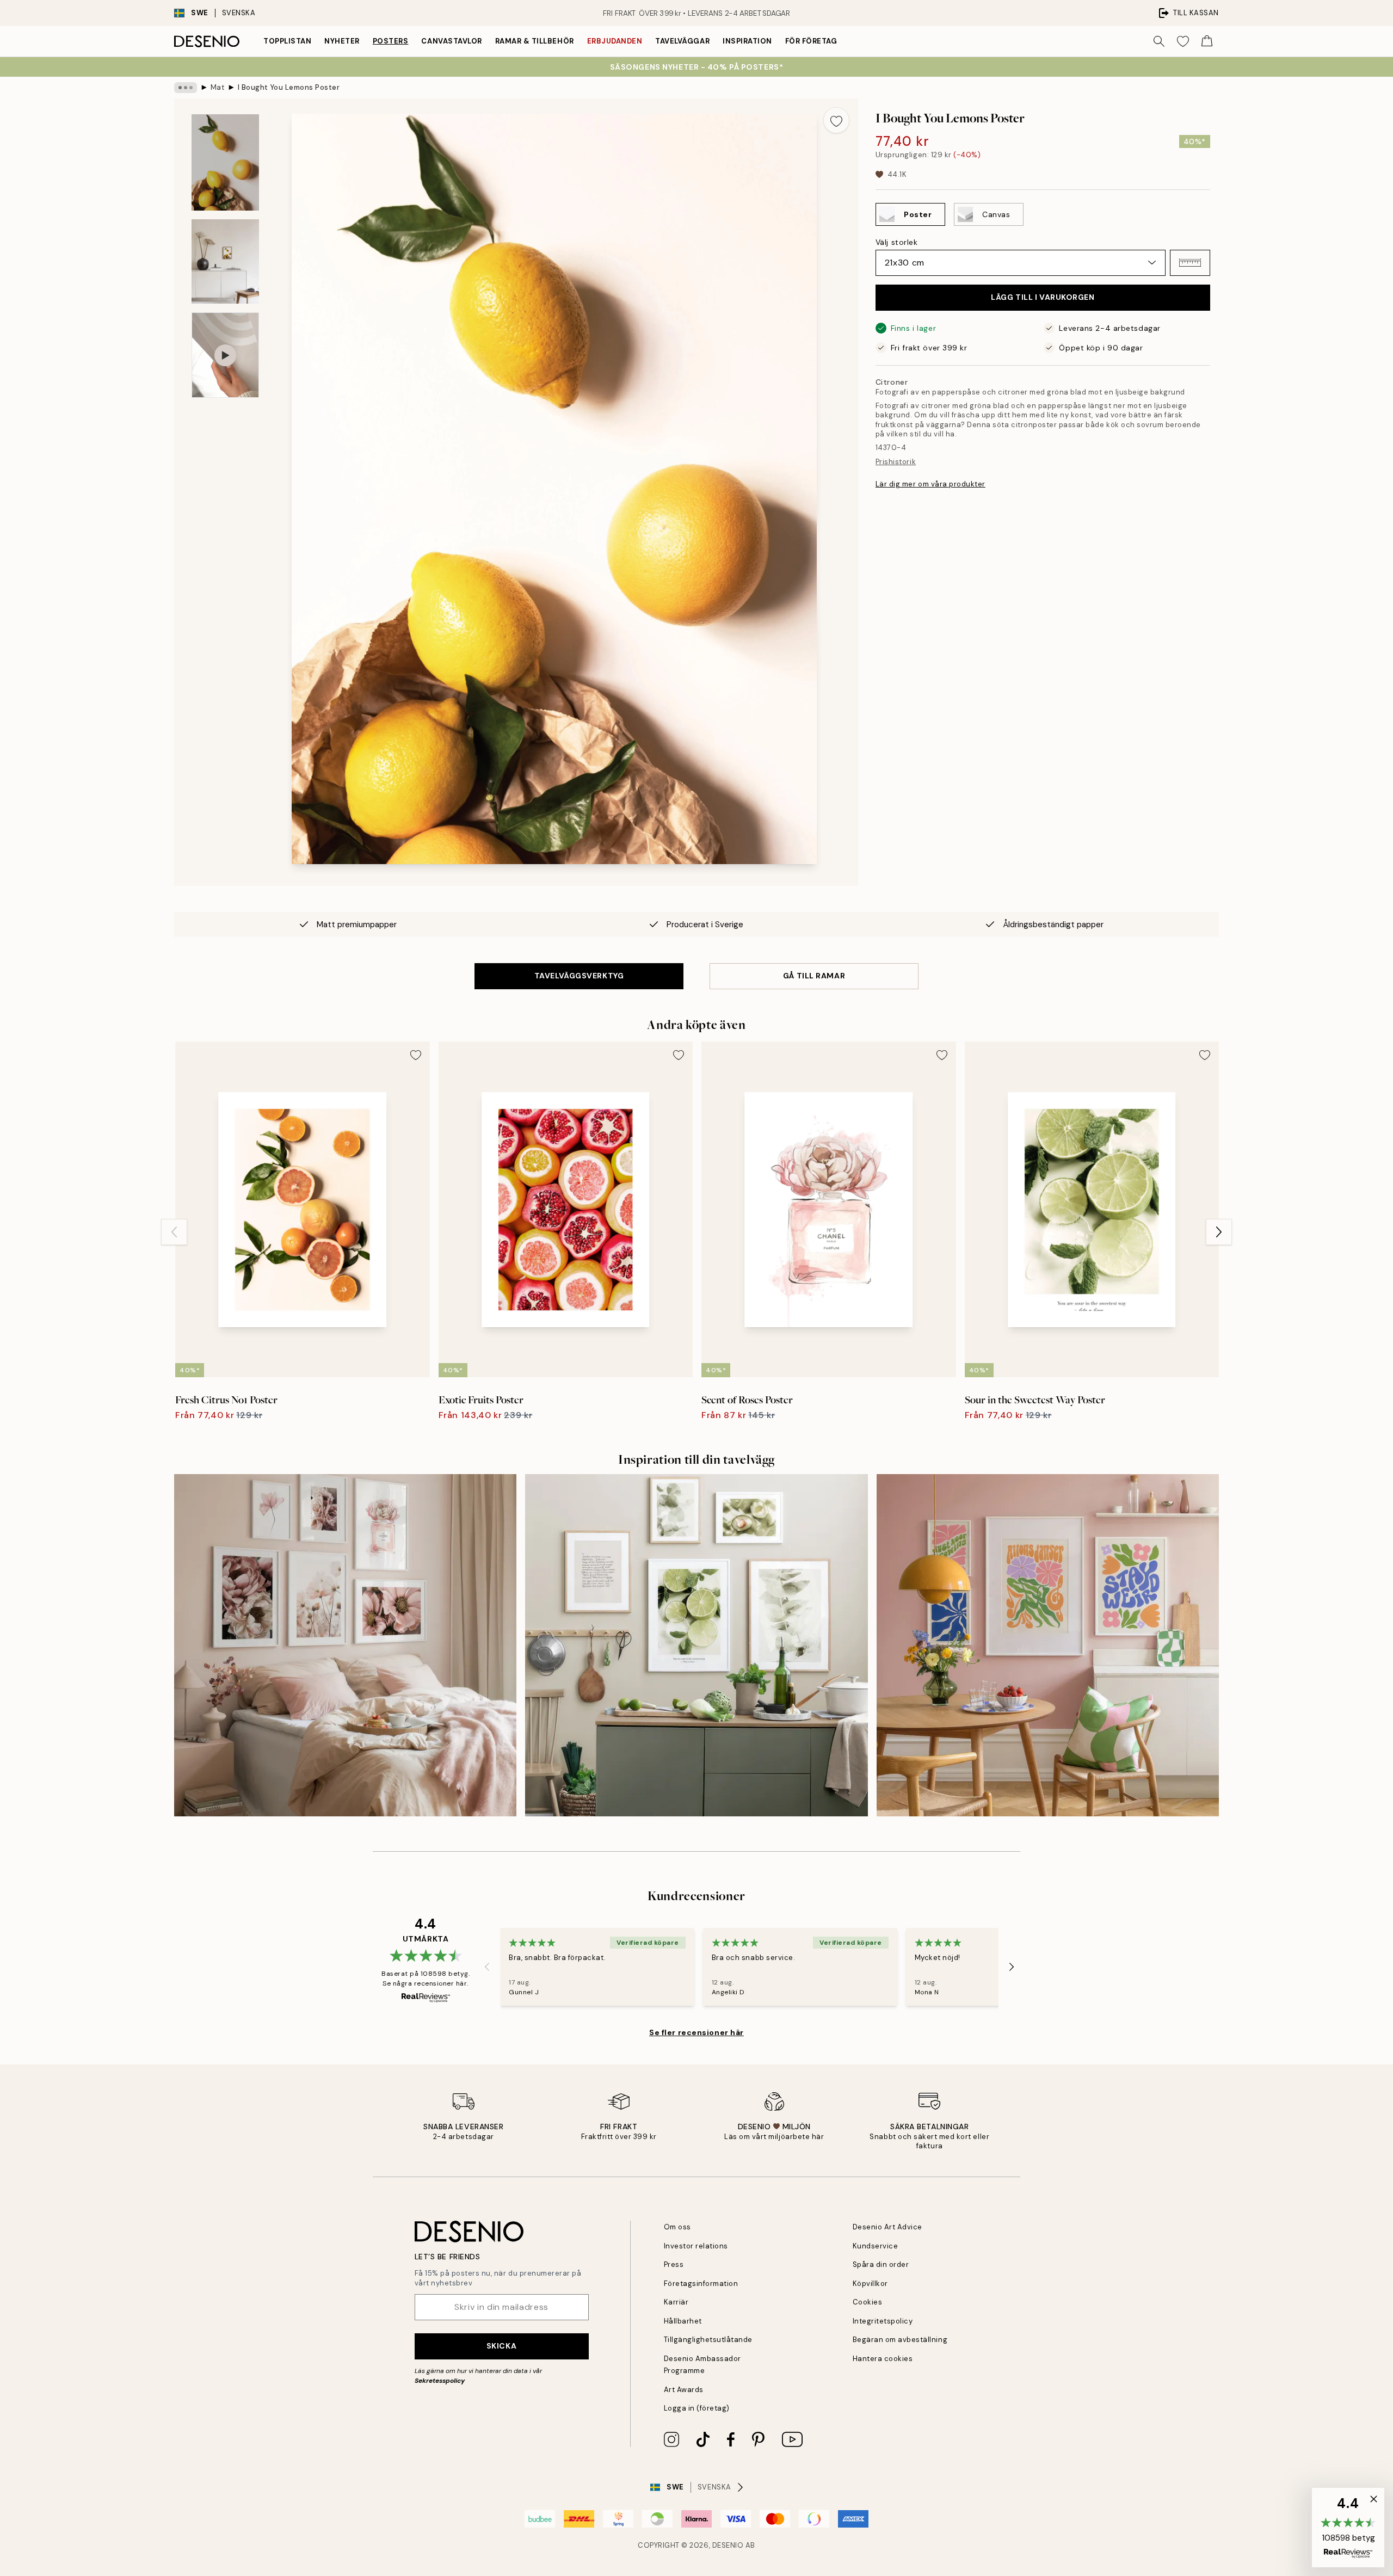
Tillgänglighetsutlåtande (708, 2340)
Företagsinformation (701, 2284)
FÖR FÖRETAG (811, 41)
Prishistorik (896, 461)
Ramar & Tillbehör (535, 41)
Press (674, 2264)
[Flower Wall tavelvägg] (345, 1645)
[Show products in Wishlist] (1183, 41)
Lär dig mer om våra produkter (930, 484)
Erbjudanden (615, 41)
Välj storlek (897, 242)
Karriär (676, 2302)
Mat (218, 87)
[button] (1190, 263)
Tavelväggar (682, 41)
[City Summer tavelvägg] (1048, 1645)
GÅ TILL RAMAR (814, 976)
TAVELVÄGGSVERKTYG (579, 976)
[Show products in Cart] (1207, 41)
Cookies (868, 2302)
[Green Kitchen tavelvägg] (696, 1645)
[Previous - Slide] (174, 1232)
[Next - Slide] (1219, 1232)
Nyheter (342, 41)
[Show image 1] (225, 162)
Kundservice (876, 2246)
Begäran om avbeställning (900, 2340)
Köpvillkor (870, 2284)
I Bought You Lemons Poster (289, 87)
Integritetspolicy (883, 2321)
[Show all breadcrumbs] (186, 88)
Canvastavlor (451, 41)
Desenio (728, 2545)
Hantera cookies (883, 2359)
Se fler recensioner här (696, 2032)
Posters (391, 41)
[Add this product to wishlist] (836, 120)
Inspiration (747, 41)
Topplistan (287, 41)
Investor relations (696, 2246)
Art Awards (684, 2390)
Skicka (501, 2346)
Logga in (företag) (697, 2408)
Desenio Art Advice (887, 2227)
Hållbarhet (683, 2321)
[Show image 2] (225, 261)
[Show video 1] (225, 355)
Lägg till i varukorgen (1043, 297)
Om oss (677, 2227)
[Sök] (1159, 41)
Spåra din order (881, 2264)
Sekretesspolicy (440, 2381)
